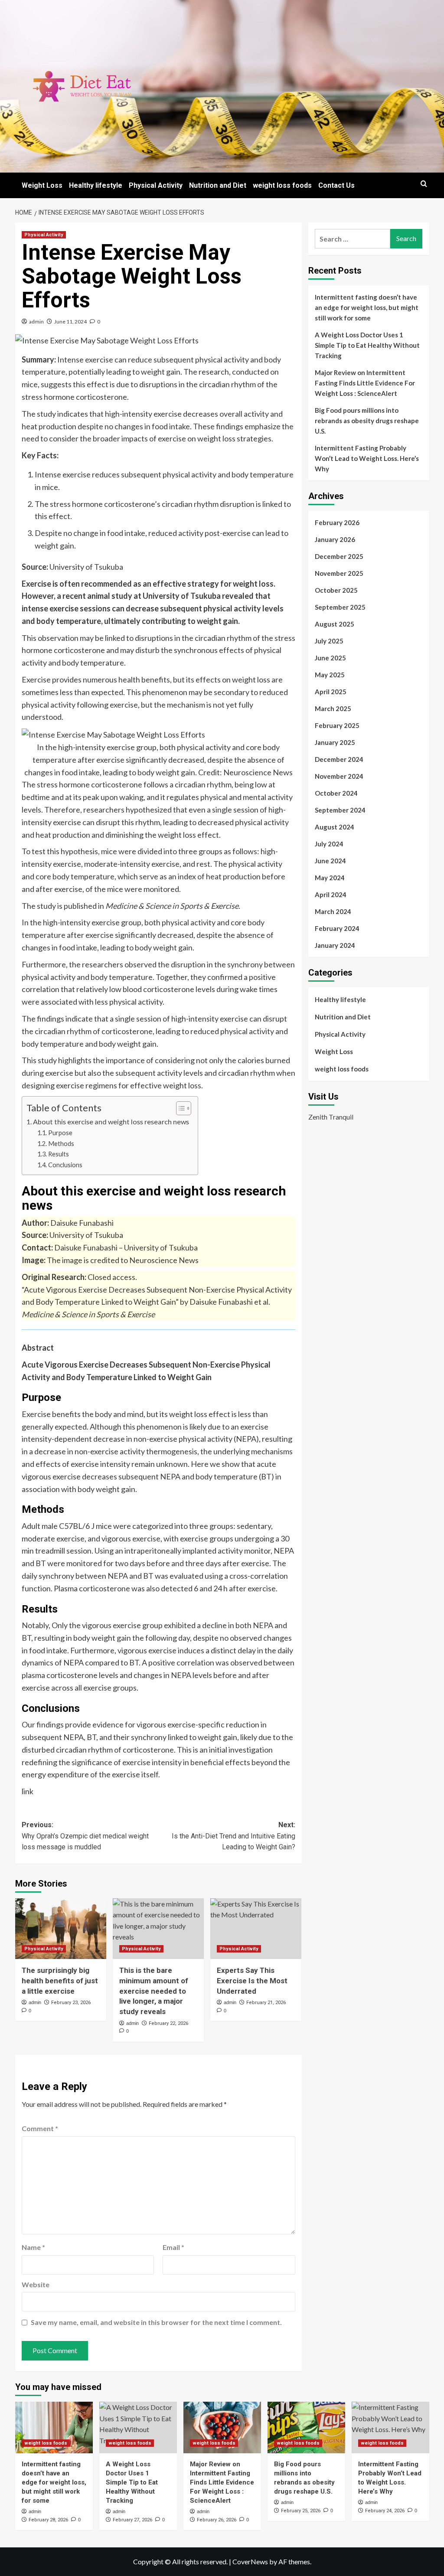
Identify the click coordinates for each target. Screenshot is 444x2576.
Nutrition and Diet (218, 185)
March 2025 (333, 708)
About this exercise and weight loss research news (111, 1121)
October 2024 (336, 793)
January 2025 (335, 742)
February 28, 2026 (48, 2520)
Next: (233, 1836)
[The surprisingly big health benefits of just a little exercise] (61, 1929)
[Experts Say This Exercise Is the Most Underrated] (256, 1929)
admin (36, 322)
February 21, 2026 (266, 2003)
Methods (62, 1144)
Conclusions (66, 1165)
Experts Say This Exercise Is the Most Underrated (252, 1981)
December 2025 (339, 556)
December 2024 (339, 759)
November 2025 (339, 573)
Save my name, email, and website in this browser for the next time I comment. (156, 2322)
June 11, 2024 (70, 322)
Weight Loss (42, 185)
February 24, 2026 (385, 2511)
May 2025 (330, 675)
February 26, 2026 (217, 2520)
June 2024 (330, 861)
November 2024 (339, 776)
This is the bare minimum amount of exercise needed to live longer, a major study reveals (154, 1991)
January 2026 (335, 539)
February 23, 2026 (71, 2003)
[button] (424, 184)
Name (33, 2247)
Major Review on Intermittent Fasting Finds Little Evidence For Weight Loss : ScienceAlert (365, 383)
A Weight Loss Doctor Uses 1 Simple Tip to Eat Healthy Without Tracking (367, 345)
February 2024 (337, 928)
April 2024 (331, 895)
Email (173, 2247)
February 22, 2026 (168, 2023)
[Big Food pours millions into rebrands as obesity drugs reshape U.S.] (306, 2427)
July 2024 (329, 844)
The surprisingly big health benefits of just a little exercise (60, 1981)
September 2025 (340, 607)
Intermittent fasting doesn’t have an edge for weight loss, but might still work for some (367, 307)
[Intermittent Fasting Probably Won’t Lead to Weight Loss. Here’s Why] (390, 2427)
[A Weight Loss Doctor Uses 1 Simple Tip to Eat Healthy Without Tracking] (138, 2427)
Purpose (61, 1133)
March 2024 (333, 911)
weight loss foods (282, 185)
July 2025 (329, 641)
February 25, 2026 (301, 2511)
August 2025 (335, 624)
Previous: (85, 1836)
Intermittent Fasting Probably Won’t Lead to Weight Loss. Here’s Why (367, 458)
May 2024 (330, 878)
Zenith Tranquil (331, 1117)
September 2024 (340, 810)
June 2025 (330, 658)
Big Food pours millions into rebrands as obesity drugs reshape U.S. (367, 421)
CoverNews (250, 2561)
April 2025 (331, 692)
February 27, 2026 (132, 2520)
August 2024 (335, 827)
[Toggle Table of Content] (179, 1108)
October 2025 (336, 590)
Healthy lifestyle (96, 185)
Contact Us (336, 185)
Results (59, 1154)
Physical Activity (156, 185)
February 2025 (337, 725)
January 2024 (335, 945)
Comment (40, 2128)
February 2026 (337, 522)
